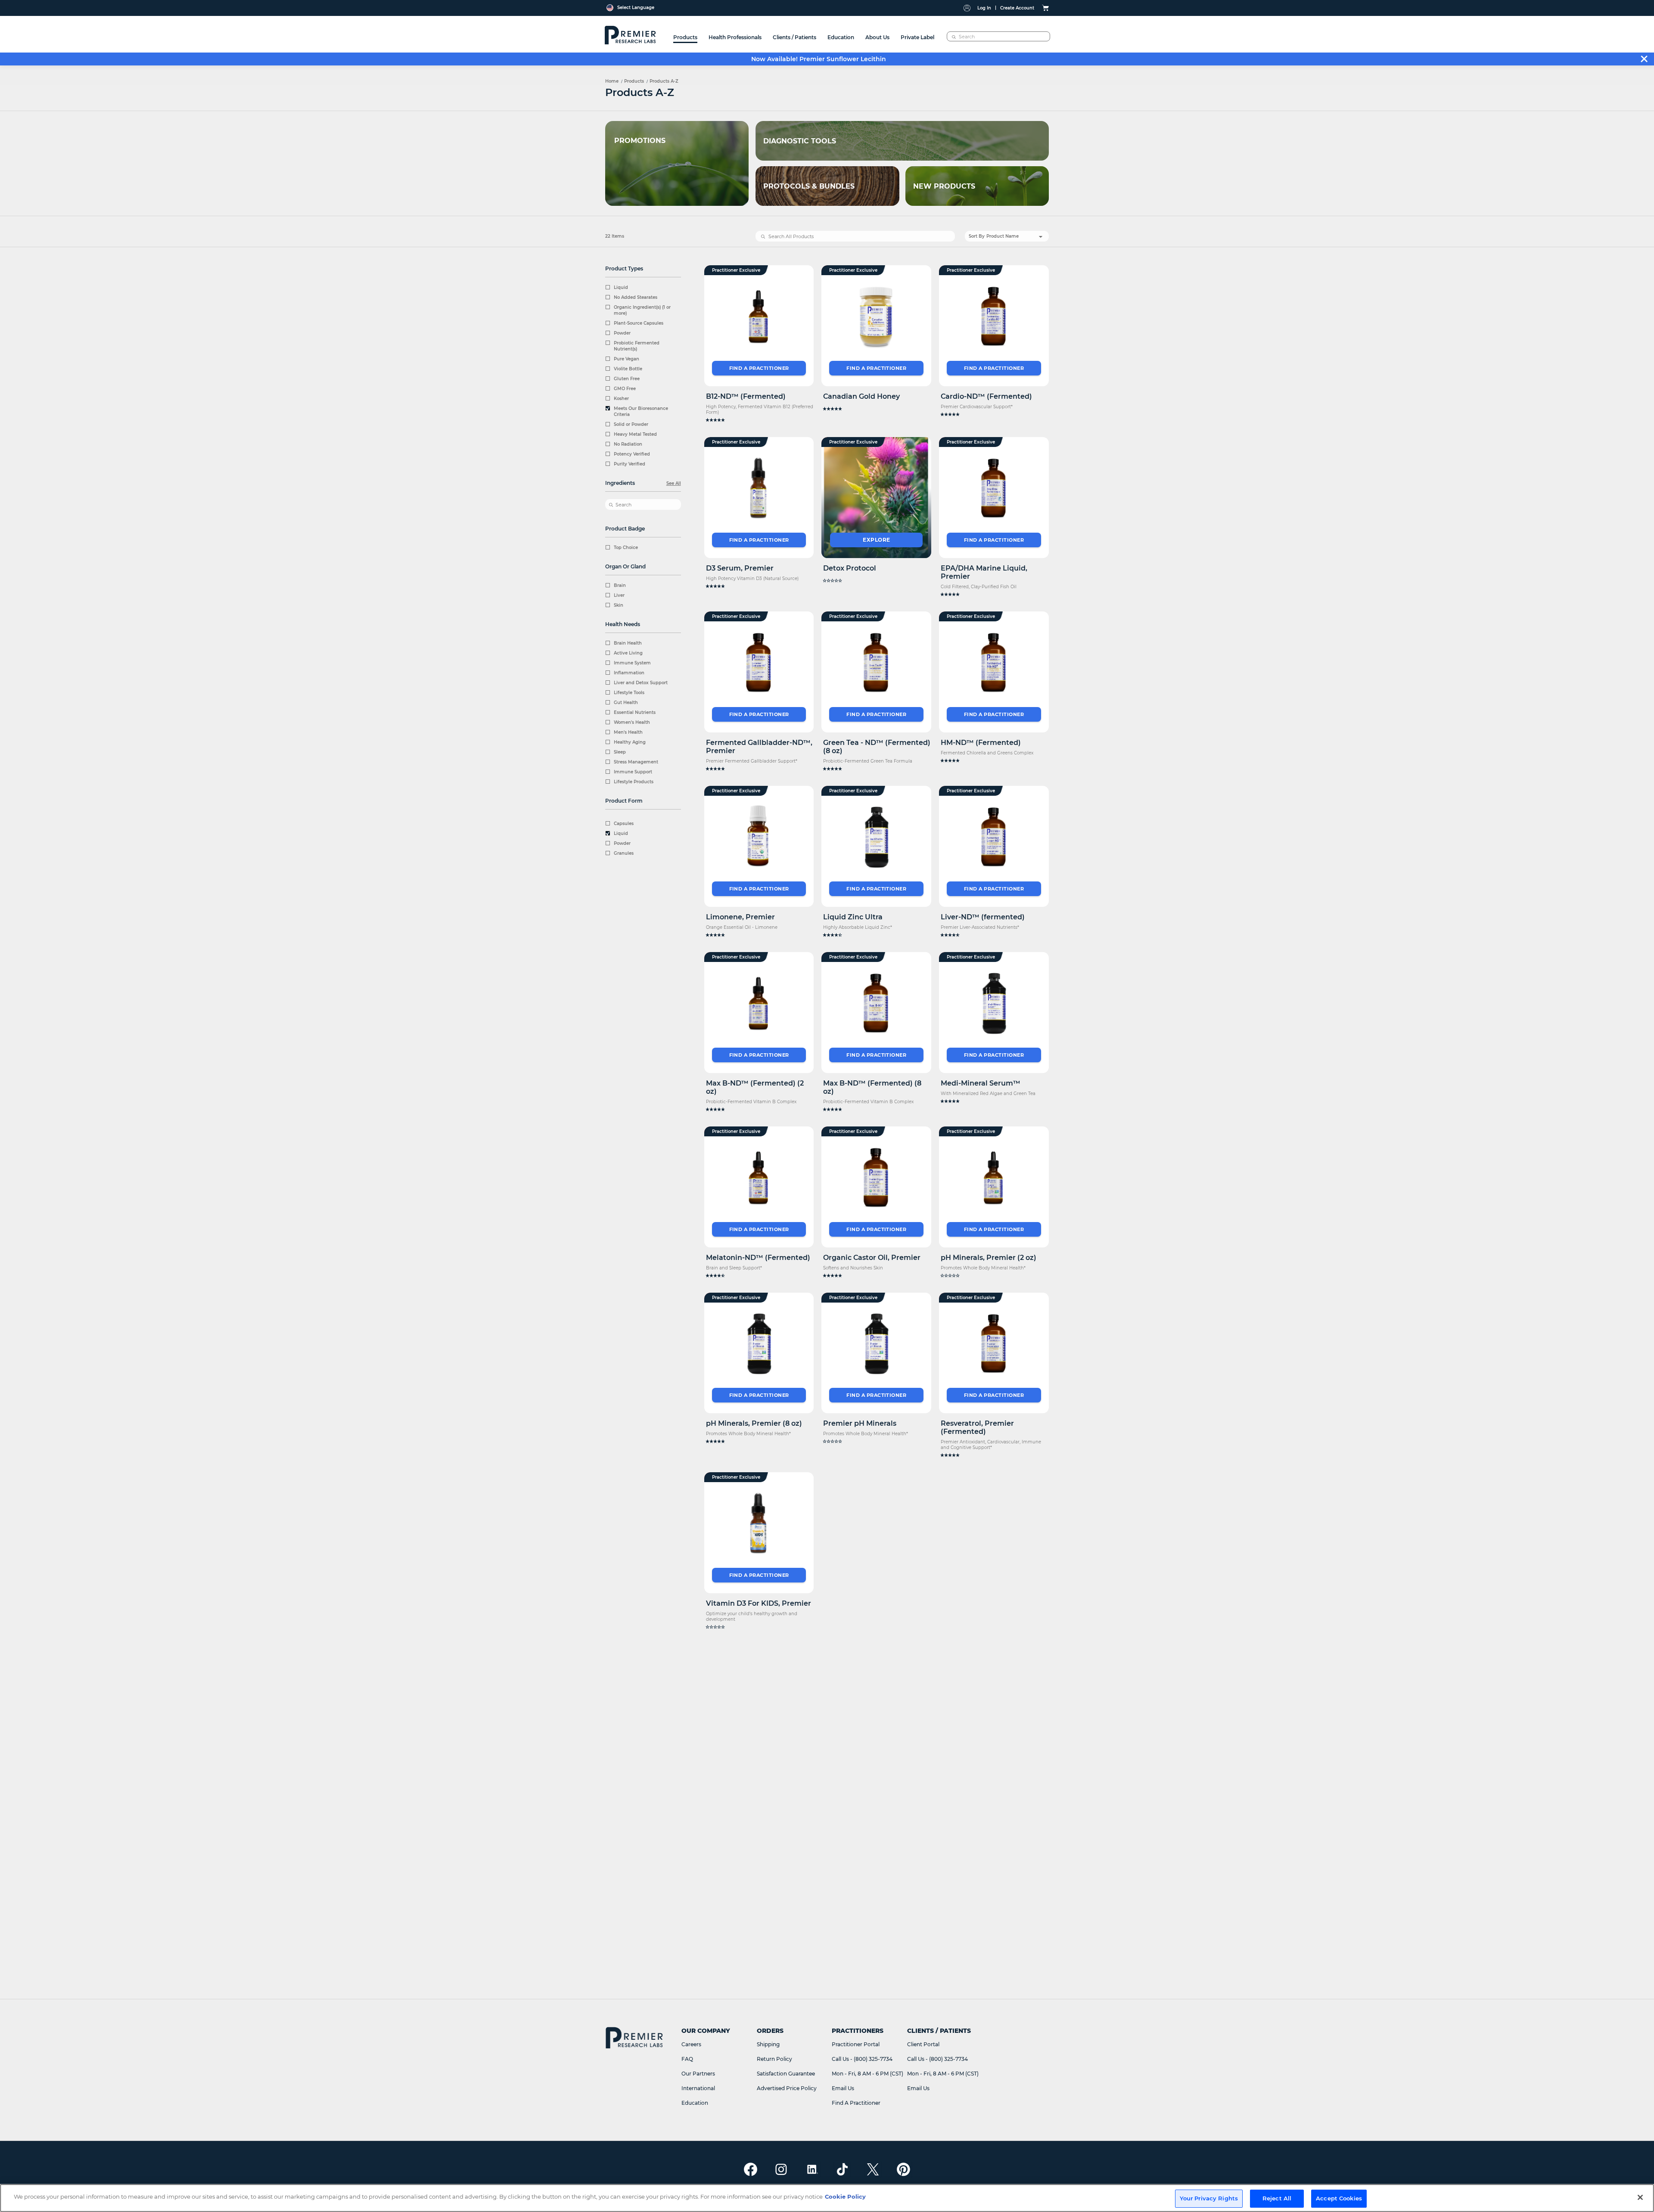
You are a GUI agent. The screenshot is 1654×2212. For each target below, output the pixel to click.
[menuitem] (685, 34)
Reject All (1277, 2198)
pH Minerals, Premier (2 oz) (989, 1258)
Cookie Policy (845, 2196)
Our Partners (698, 2074)
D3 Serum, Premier (740, 568)
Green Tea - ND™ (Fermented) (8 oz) (877, 747)
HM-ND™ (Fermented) (981, 743)
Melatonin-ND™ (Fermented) (758, 1258)
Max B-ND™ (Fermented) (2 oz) (755, 1087)
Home (612, 81)
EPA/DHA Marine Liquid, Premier (984, 572)
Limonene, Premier (740, 917)
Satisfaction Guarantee (786, 2074)
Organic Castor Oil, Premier (872, 1258)
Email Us (843, 2088)
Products (634, 81)
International (698, 2088)
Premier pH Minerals (860, 1423)
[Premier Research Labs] (629, 34)
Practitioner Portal (856, 2044)
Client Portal (923, 2044)
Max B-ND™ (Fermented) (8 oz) (872, 1087)
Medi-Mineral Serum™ (981, 1083)
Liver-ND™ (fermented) (983, 917)
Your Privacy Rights (1209, 2198)
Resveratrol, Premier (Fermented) (977, 1427)
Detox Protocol (850, 568)
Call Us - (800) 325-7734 (862, 2059)
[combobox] (998, 36)
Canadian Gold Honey (861, 396)
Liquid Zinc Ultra (853, 917)
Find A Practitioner (856, 2103)
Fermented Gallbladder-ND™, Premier (759, 747)
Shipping (768, 2044)
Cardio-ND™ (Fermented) (986, 396)
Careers (691, 2044)
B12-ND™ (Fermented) (746, 396)
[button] (759, 420)
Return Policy (774, 2059)
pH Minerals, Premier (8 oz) (754, 1423)
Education (695, 2103)
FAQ (687, 2059)
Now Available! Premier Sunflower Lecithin (819, 59)
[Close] (1640, 2197)
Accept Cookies (1339, 2198)
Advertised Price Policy (787, 2088)
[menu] (804, 34)
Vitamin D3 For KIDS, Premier (759, 1603)
